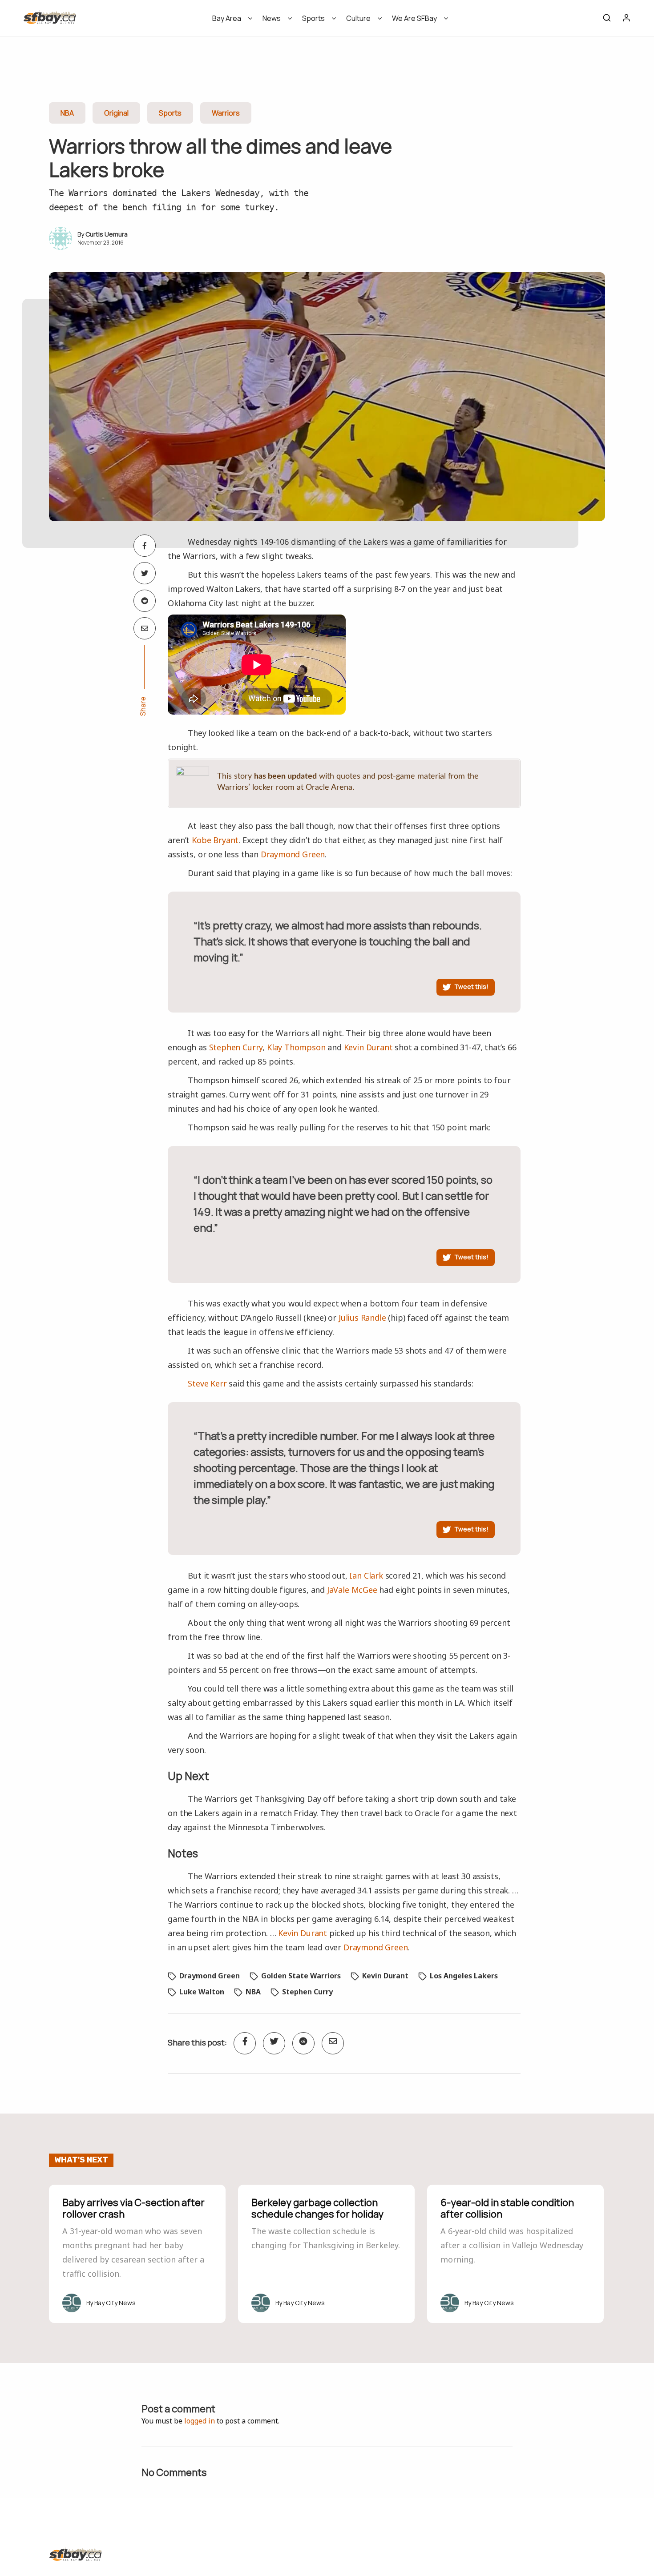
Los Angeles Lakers (464, 1976)
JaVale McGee (352, 1590)
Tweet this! (471, 987)
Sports (313, 18)
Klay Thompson (296, 1047)
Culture (358, 18)
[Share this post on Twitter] (145, 573)
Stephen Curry (236, 1047)
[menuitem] (229, 21)
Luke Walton (202, 1992)
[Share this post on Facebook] (145, 546)
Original (116, 113)
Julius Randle (362, 1318)
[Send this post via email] (145, 628)
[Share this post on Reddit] (145, 601)
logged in (200, 2421)
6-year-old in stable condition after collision (507, 2208)
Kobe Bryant (215, 840)
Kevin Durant (368, 1047)
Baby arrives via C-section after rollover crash (133, 2208)
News (272, 18)
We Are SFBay (414, 18)
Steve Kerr (207, 1383)
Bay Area (227, 18)
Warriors (226, 113)
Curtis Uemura (107, 234)
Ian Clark (366, 1575)
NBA (67, 113)
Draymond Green (293, 854)
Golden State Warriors (301, 1976)
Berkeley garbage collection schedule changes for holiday (317, 2208)
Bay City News (115, 2303)
